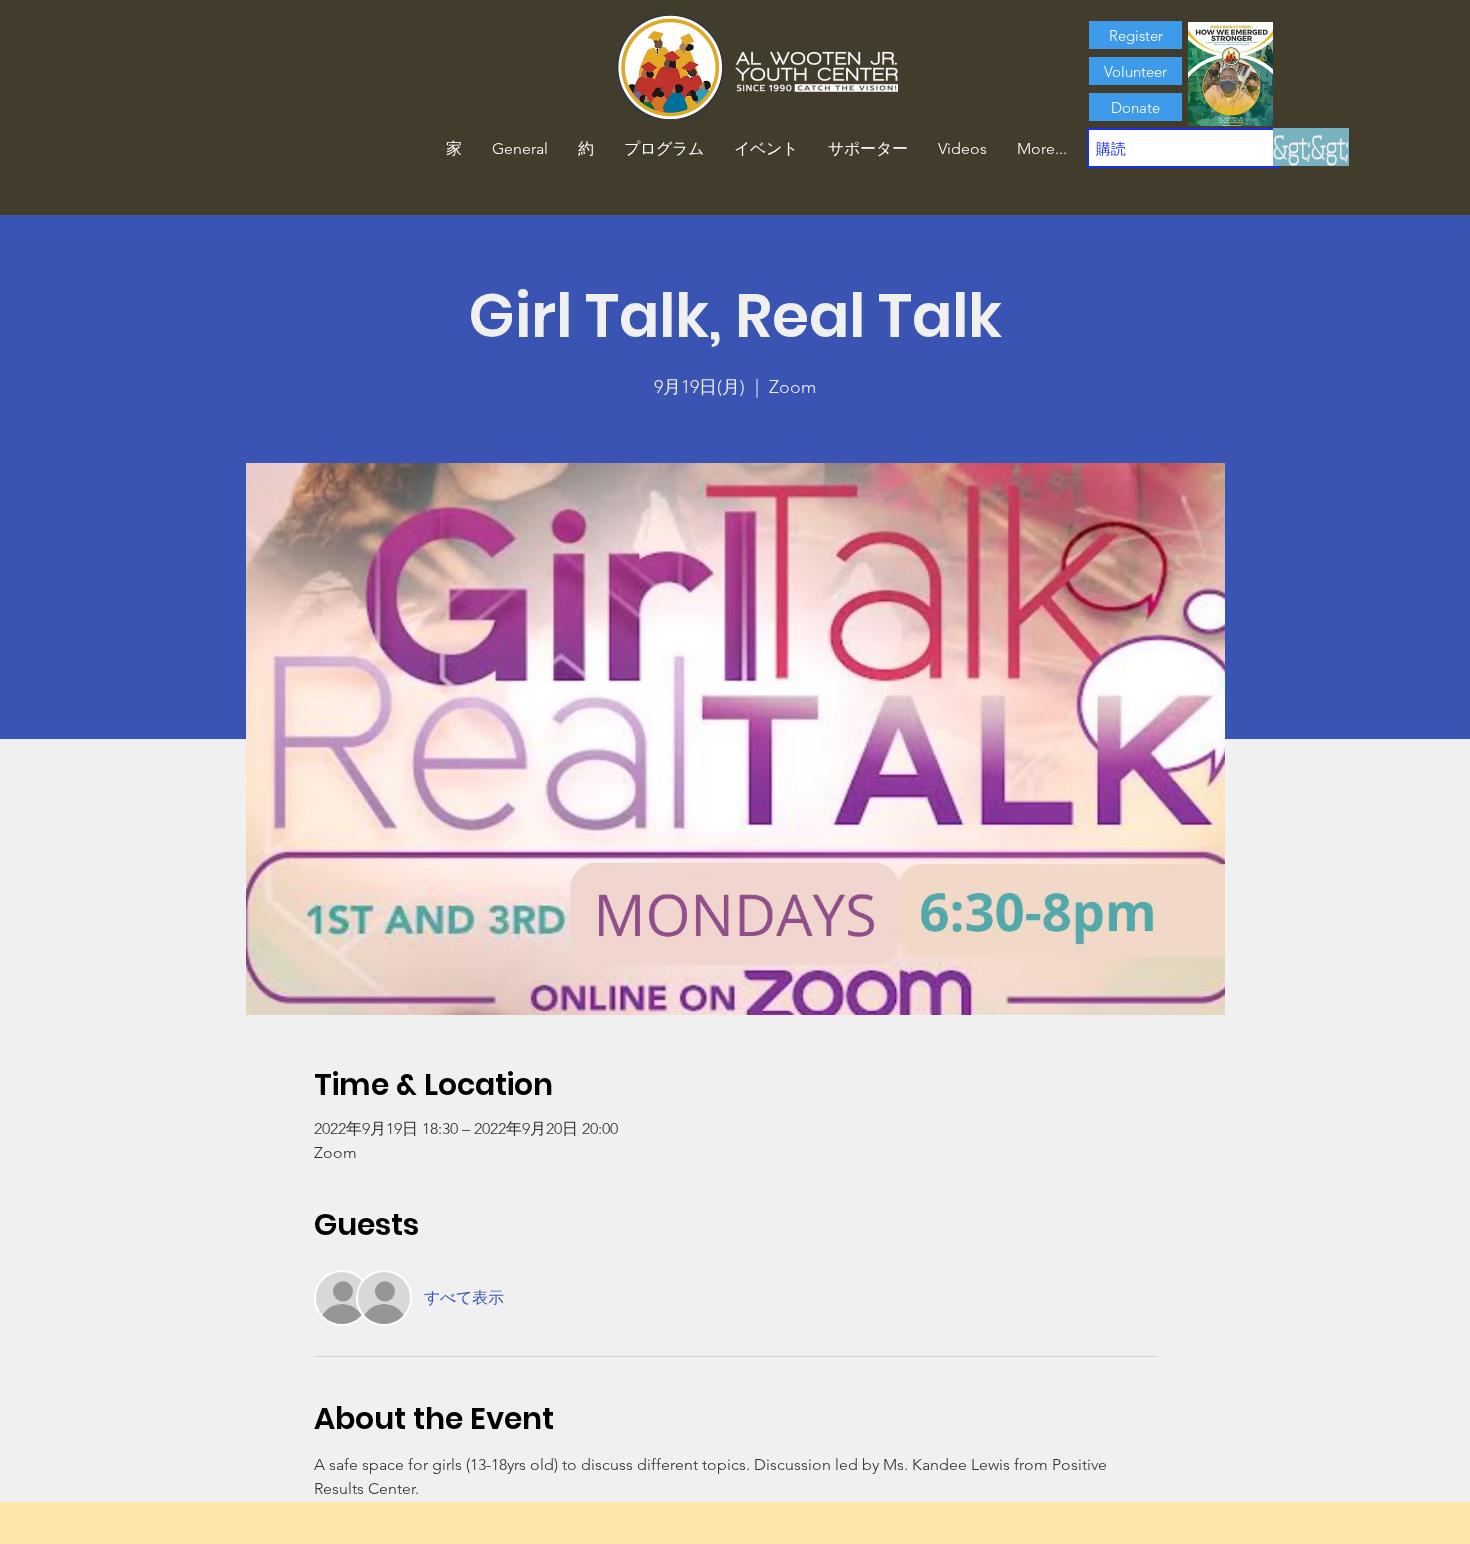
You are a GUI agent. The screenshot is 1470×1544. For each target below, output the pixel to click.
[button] (586, 149)
